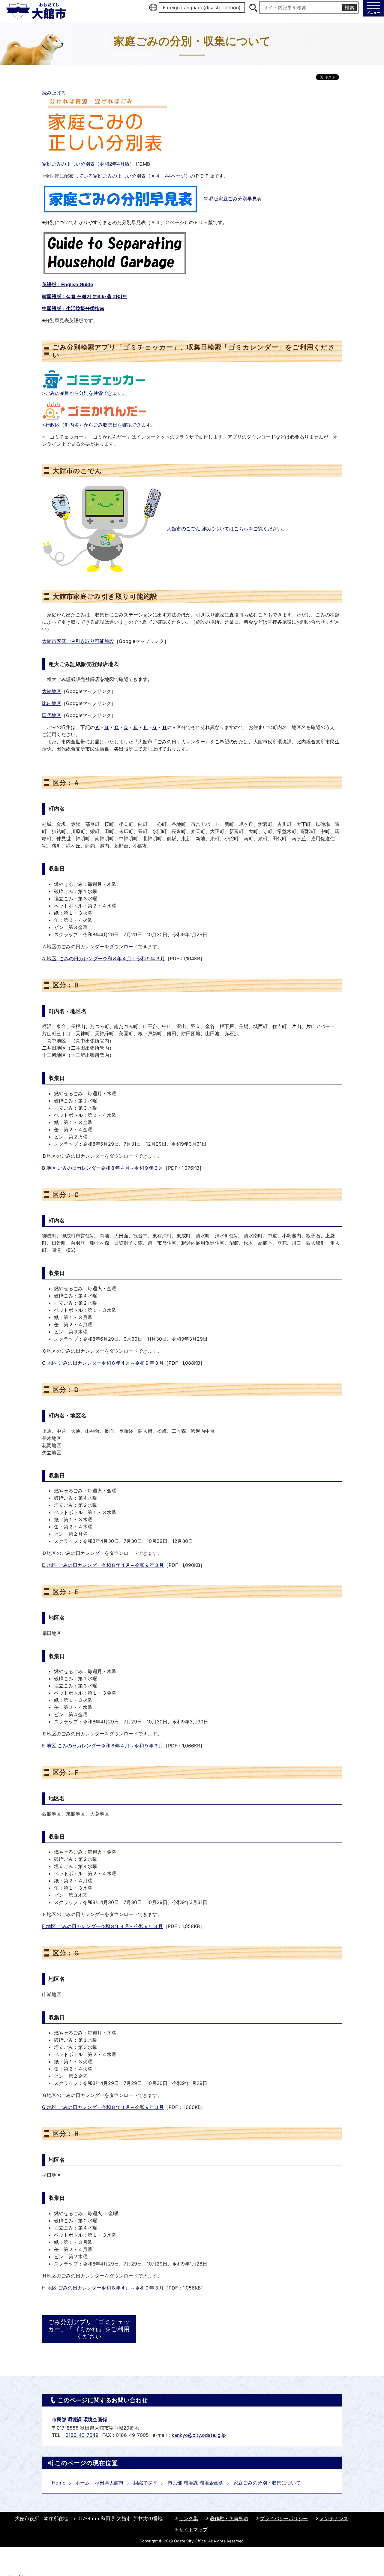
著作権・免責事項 (229, 2518)
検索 (349, 7)
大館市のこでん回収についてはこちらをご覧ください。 (227, 529)
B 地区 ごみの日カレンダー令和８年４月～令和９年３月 (103, 1168)
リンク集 (188, 2518)
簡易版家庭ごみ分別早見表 (233, 199)
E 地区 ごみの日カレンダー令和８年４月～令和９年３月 (103, 1746)
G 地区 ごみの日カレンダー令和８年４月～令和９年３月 (103, 2107)
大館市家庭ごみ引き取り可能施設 (78, 641)
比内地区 (52, 703)
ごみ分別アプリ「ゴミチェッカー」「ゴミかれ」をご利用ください (89, 2329)
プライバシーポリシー (284, 2518)
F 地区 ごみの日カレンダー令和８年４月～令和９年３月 (102, 1926)
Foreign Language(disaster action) (202, 7)
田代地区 (52, 715)
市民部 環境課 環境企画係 (196, 2483)
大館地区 (52, 691)
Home (59, 2483)
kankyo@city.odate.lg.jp (199, 2435)
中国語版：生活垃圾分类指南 (73, 308)
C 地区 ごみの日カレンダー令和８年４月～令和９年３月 (103, 1363)
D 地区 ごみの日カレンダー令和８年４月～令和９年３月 (103, 1565)
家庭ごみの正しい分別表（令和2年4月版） (88, 164)
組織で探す (145, 2483)
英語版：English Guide (68, 284)
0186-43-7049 (82, 2435)
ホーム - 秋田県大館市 (99, 2483)
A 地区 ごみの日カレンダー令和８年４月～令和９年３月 (103, 958)
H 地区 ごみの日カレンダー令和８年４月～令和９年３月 (103, 2288)
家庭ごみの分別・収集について (267, 2483)
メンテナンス (334, 2518)
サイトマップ (193, 2530)
